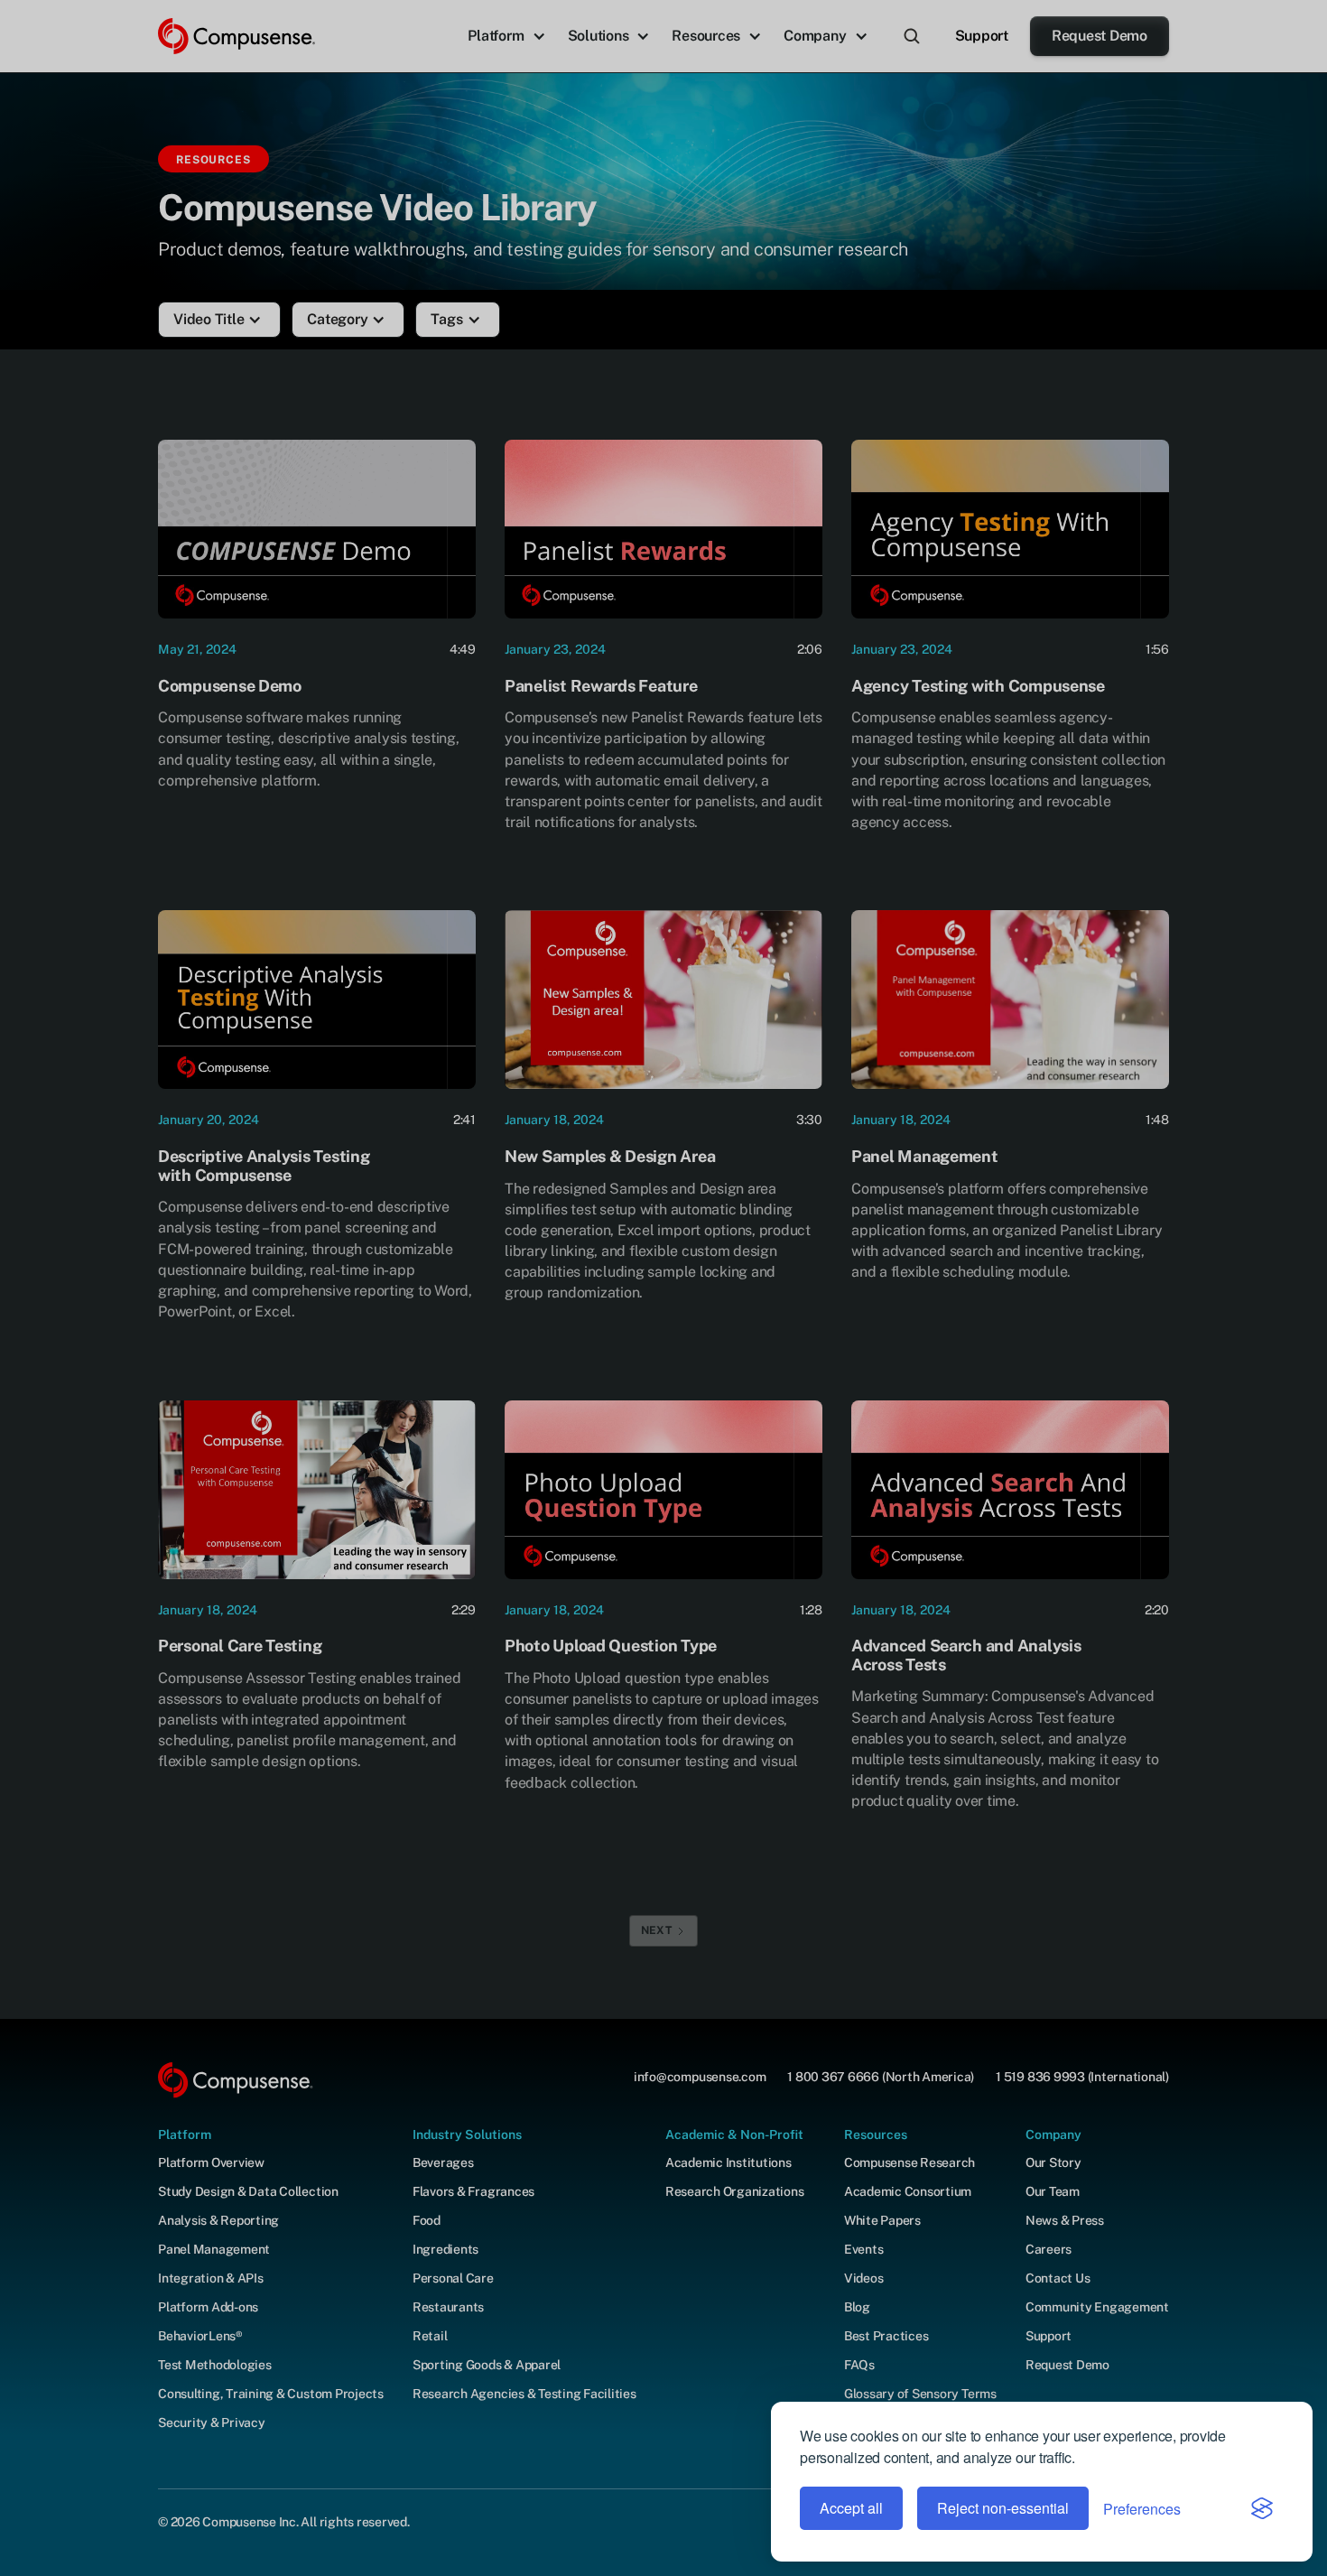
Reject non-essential (1003, 2508)
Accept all (851, 2508)
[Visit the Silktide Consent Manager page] (1262, 2508)
